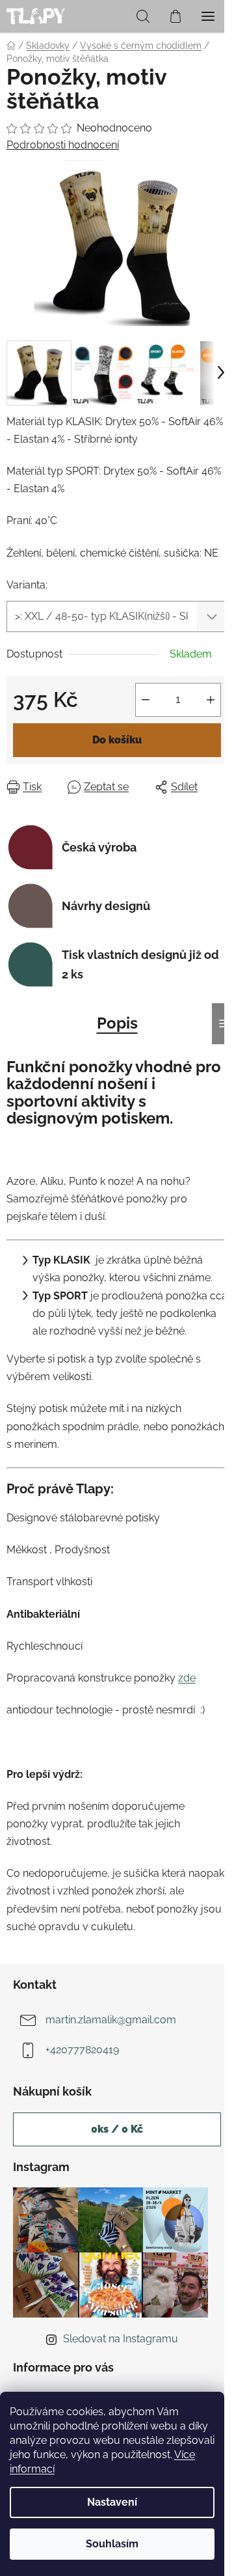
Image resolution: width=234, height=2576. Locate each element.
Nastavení (112, 2502)
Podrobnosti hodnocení (63, 145)
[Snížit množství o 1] (146, 700)
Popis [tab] (117, 1023)
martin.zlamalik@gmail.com (111, 2020)
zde (187, 1678)
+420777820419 (82, 2050)
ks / (117, 2129)
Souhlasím (112, 2544)
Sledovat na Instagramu (121, 2339)
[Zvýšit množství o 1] (211, 700)
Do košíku (117, 740)
